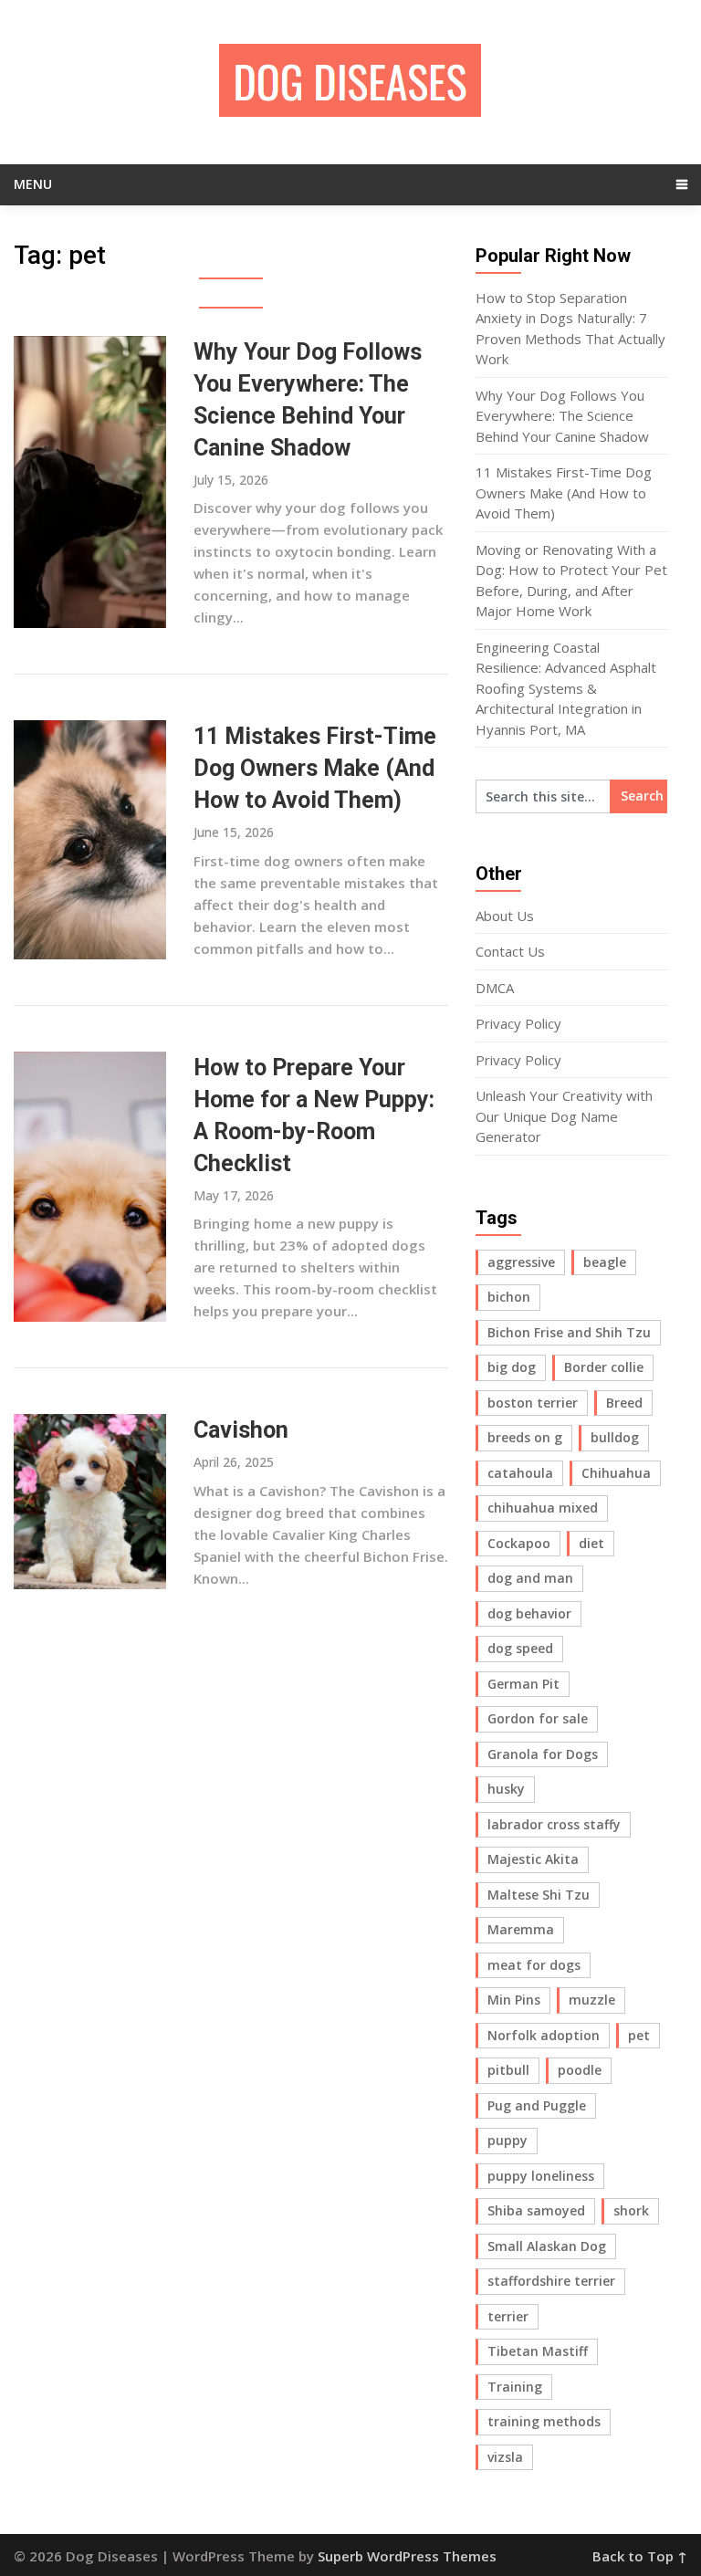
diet (591, 1543)
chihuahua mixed (543, 1508)
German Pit (523, 1684)
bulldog (615, 1437)
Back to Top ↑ (640, 2556)
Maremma (521, 1929)
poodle (580, 2070)
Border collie (604, 1367)
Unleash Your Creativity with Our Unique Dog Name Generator (564, 1116)
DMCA (495, 988)
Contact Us (510, 951)
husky (506, 1789)
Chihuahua (616, 1473)
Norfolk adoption (544, 2035)
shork (631, 2210)
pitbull (508, 2070)
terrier (508, 2316)
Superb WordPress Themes (407, 2556)
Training (515, 2387)
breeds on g (525, 1437)
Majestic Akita (533, 1859)
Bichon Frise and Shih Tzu (569, 1332)
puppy (507, 2140)
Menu (33, 184)
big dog (512, 1367)
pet (639, 2035)
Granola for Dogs (543, 1754)
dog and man (530, 1578)
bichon (509, 1297)
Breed (624, 1403)
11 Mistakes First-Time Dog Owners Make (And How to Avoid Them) (315, 768)
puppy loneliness (541, 2176)
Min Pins (514, 2000)
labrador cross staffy (554, 1824)
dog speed (520, 1648)
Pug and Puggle (537, 2105)
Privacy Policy (518, 1023)
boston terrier (533, 1403)
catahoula (520, 1473)
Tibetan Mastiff (538, 2351)
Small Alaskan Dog (547, 2246)
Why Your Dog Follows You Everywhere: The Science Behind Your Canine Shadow (562, 416)
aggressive (521, 1262)
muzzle (592, 2000)
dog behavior (529, 1613)
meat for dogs (534, 1965)
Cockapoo (519, 1543)
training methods (544, 2421)
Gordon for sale (538, 1718)
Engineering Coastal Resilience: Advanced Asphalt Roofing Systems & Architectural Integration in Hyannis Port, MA (566, 688)
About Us (505, 916)
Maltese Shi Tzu (539, 1895)
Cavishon (241, 1430)
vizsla (505, 2457)
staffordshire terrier (551, 2281)
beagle (605, 1262)
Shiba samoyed (536, 2210)
